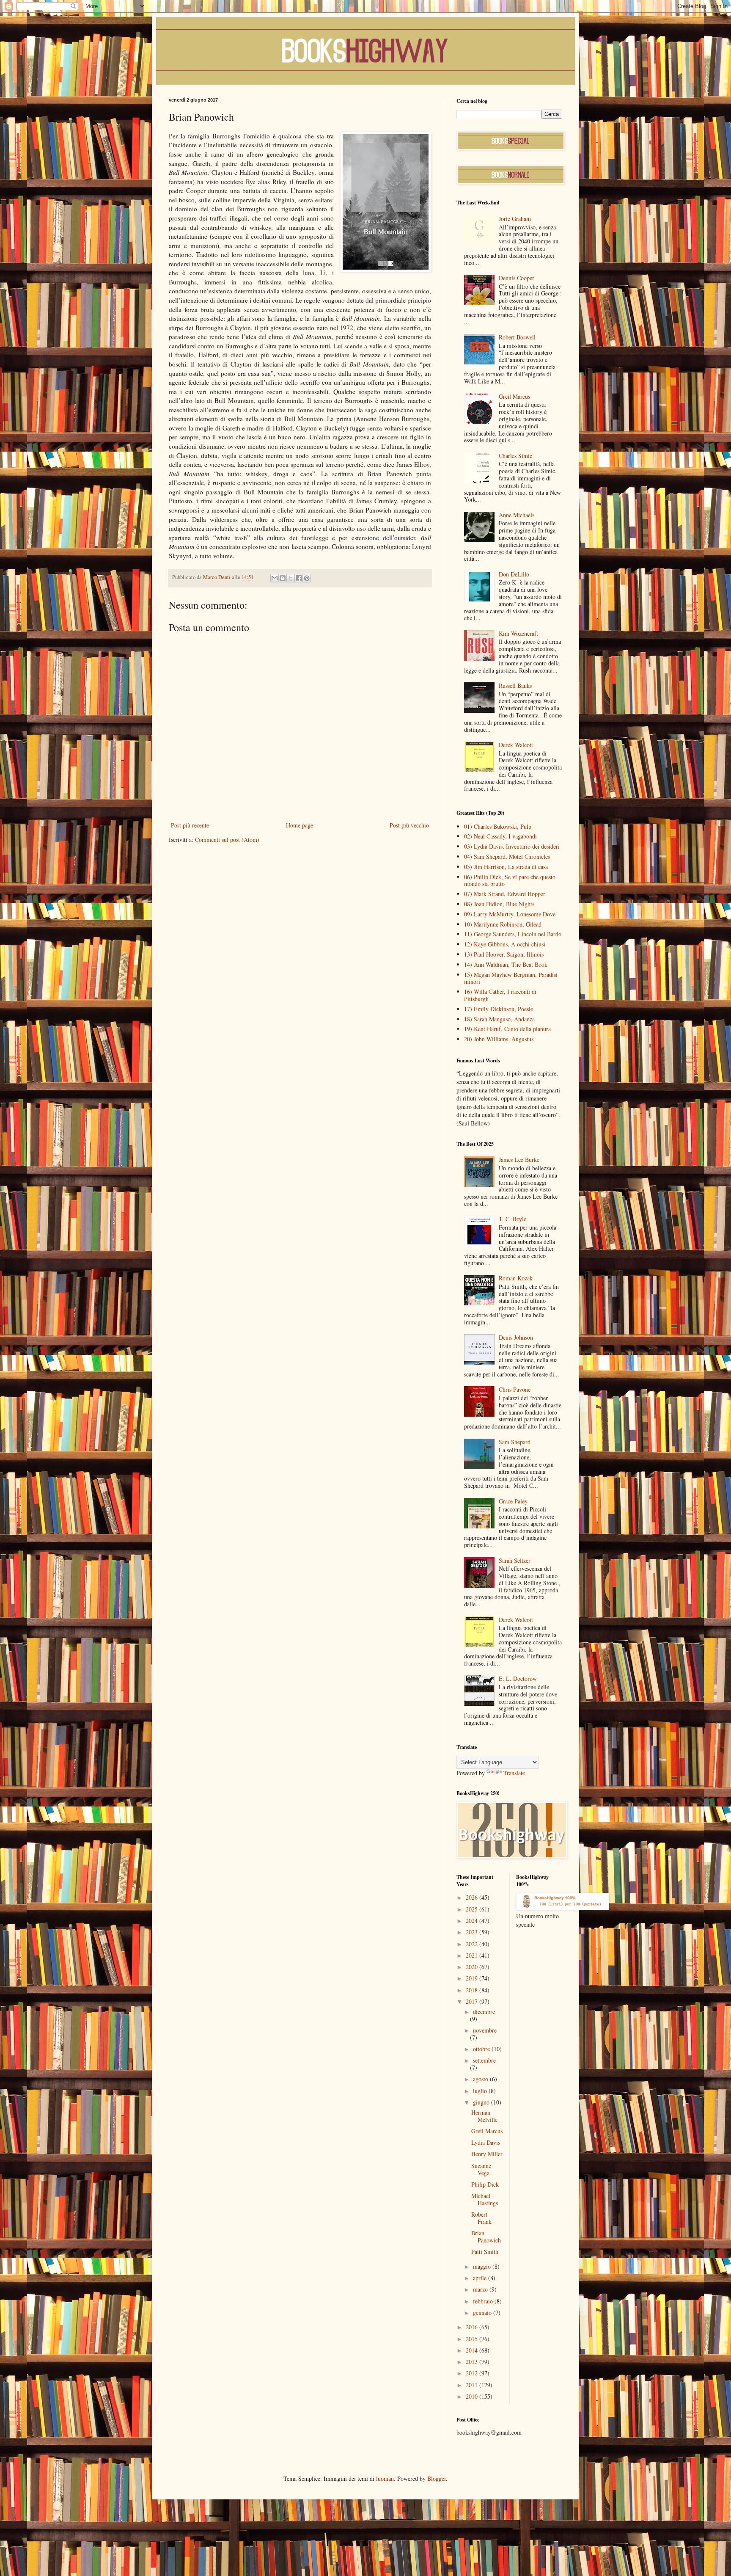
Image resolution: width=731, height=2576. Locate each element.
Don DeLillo (514, 574)
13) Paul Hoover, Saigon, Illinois (504, 954)
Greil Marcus (514, 396)
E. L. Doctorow (518, 1678)
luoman (385, 2478)
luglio (481, 2091)
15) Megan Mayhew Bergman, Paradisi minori (511, 978)
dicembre (484, 2012)
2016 (473, 2327)
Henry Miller (487, 2154)
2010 (473, 2396)
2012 (473, 2373)
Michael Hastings (485, 2199)
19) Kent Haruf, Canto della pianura (507, 1029)
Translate (514, 1773)
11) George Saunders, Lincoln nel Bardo (513, 934)
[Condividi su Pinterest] (307, 578)
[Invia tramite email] (275, 578)
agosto (481, 2079)
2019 (473, 1978)
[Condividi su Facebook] (299, 578)
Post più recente (190, 825)
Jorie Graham (515, 219)
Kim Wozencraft (518, 633)
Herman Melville (484, 2116)
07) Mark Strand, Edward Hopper (505, 894)
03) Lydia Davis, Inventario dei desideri (512, 846)
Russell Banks (515, 685)
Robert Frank (481, 2218)
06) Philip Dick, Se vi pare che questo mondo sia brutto (510, 880)
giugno (482, 2102)
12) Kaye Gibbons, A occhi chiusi (505, 944)
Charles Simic (515, 456)
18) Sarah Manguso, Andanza (499, 1019)
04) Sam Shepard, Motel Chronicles (507, 856)
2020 (473, 1967)
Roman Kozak (516, 1278)
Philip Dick (485, 2184)
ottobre (482, 2049)
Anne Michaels (517, 515)
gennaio (483, 2313)
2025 (473, 1909)
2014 (473, 2350)
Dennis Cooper (517, 278)
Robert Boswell (517, 337)
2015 (473, 2339)
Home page (300, 825)
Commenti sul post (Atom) (227, 840)
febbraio (484, 2301)
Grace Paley (513, 1501)
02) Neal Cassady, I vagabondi (500, 836)
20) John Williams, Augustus (499, 1039)
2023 (473, 1932)
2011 (473, 2385)
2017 (473, 2001)
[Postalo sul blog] (283, 578)
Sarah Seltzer (515, 1560)
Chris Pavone (515, 1389)
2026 (473, 1897)
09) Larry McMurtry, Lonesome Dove (510, 914)
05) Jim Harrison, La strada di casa (506, 867)
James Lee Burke (519, 1160)
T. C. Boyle (513, 1219)
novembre (485, 2030)
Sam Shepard (515, 1442)
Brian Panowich (486, 2237)
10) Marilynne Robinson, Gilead (503, 924)
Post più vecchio (409, 825)
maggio (483, 2266)
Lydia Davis (486, 2142)
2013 (473, 2362)
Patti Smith (485, 2252)
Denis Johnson (516, 1337)
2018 (473, 1990)
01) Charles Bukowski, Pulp (498, 826)
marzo (481, 2289)
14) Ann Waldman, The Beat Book (506, 964)
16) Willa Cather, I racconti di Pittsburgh (500, 995)
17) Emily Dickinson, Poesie (499, 1009)
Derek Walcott (516, 745)
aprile (481, 2278)
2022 (473, 1944)
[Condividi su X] (291, 578)
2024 (473, 1921)
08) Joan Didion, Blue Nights (499, 904)
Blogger (437, 2478)
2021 (473, 1955)
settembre (484, 2060)
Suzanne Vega (481, 2169)
